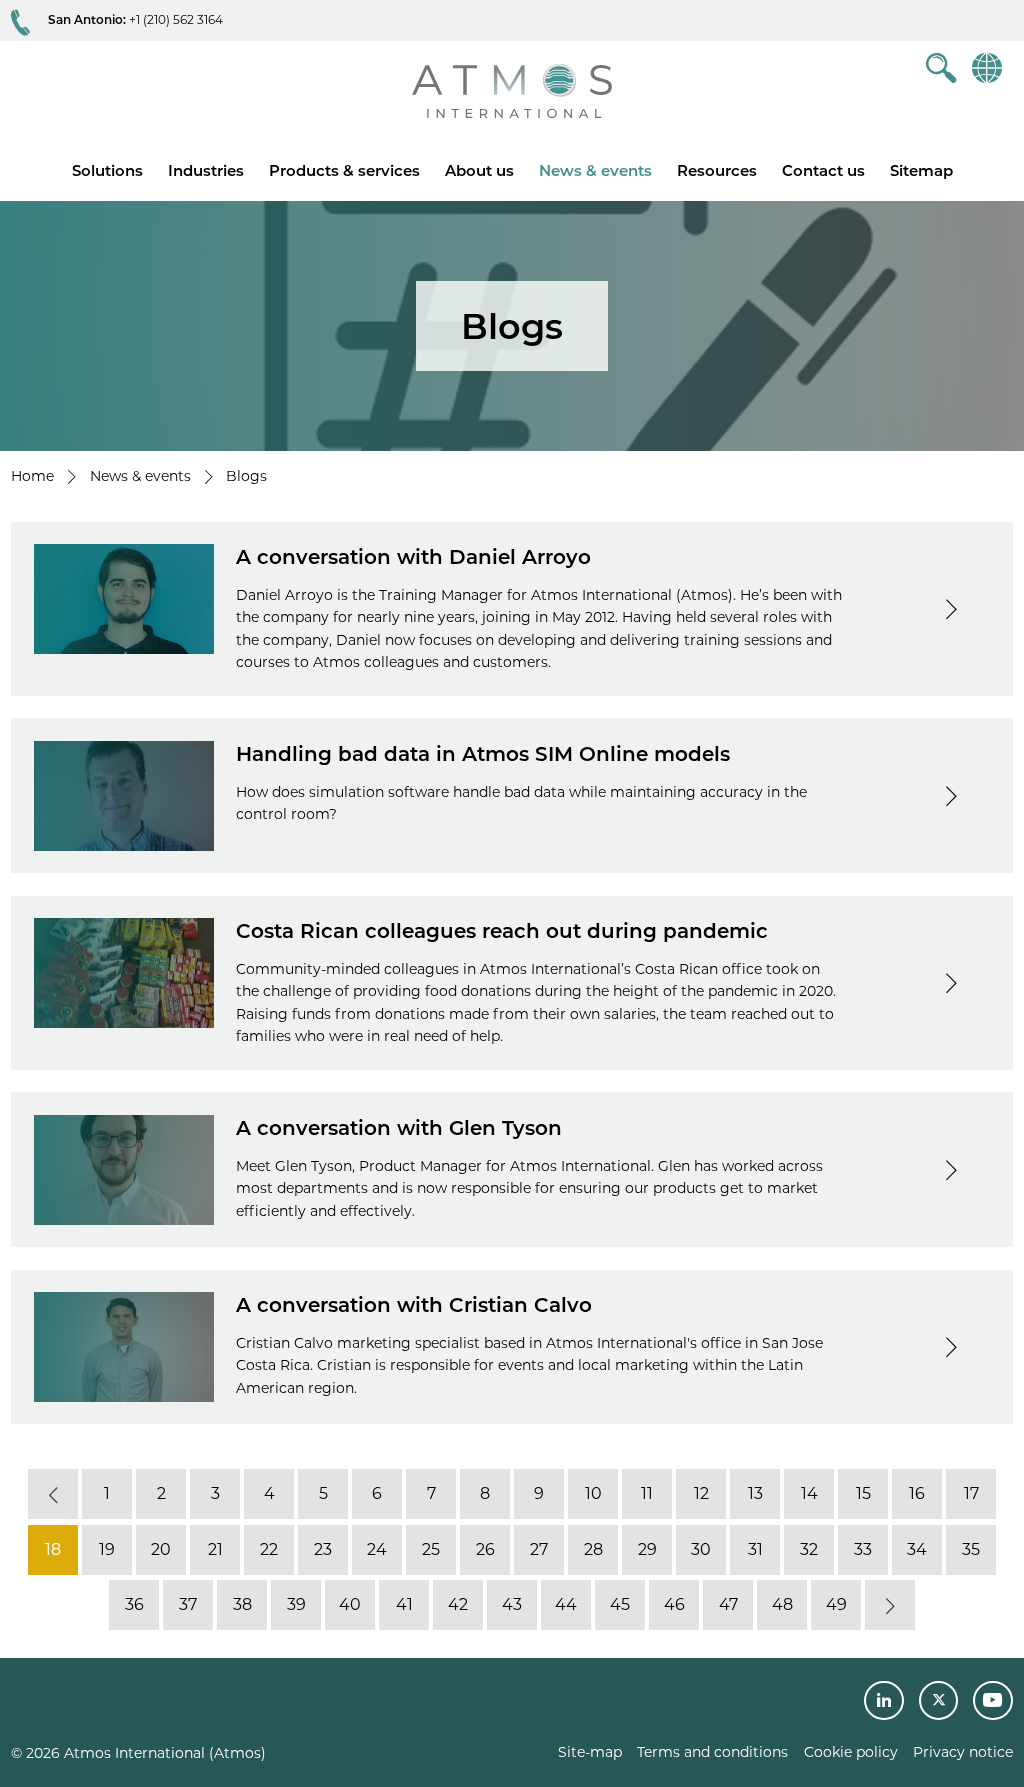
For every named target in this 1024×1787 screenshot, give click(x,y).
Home (32, 476)
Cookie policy (851, 1752)
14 (809, 1493)
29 (647, 1549)
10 (593, 1493)
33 (863, 1549)
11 (647, 1493)
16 (917, 1493)
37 (188, 1604)
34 (917, 1549)
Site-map (590, 1752)
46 (674, 1604)
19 (107, 1549)
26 (485, 1549)
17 (971, 1493)
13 (755, 1493)
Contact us (823, 170)
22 (269, 1549)
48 (782, 1604)
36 (134, 1604)
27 (539, 1549)
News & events (595, 170)
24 (377, 1549)
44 (566, 1604)
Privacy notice (963, 1752)
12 (701, 1493)
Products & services (344, 170)
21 (215, 1549)
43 (512, 1604)
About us (479, 170)
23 (323, 1549)
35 (971, 1549)
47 (728, 1604)
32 (809, 1549)
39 (296, 1604)
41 (404, 1604)
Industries (206, 170)
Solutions (107, 170)
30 (701, 1549)
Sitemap (921, 170)
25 (431, 1549)
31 (755, 1549)
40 (350, 1604)
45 (620, 1604)
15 (863, 1493)
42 (458, 1604)
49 (836, 1604)
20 (161, 1549)
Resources (717, 170)
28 (593, 1549)
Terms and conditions (712, 1752)
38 (242, 1604)
